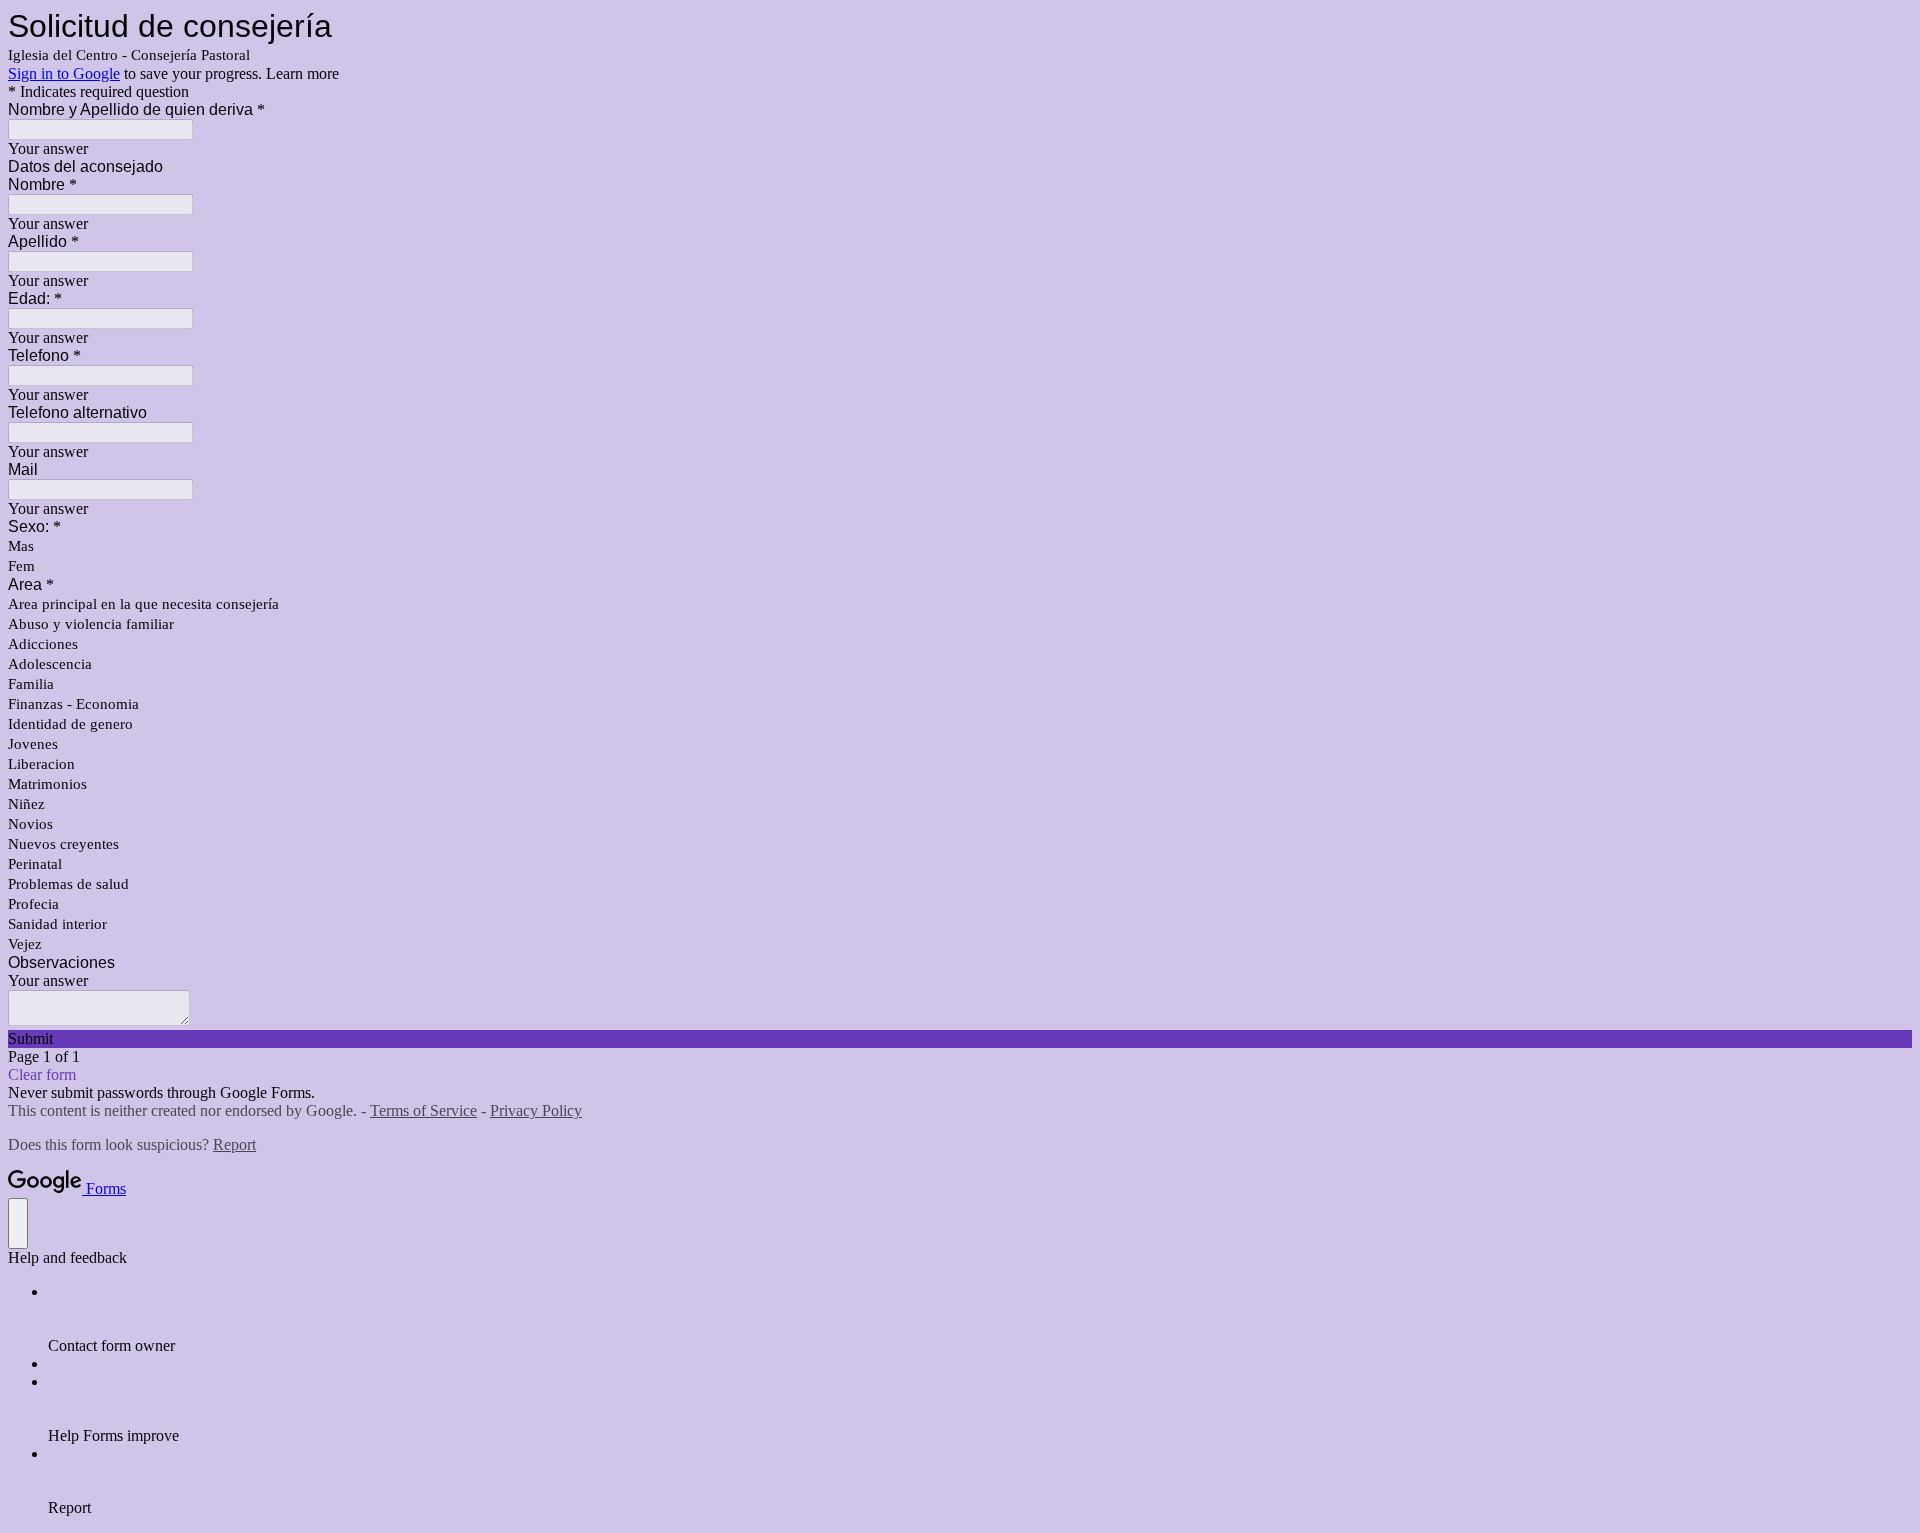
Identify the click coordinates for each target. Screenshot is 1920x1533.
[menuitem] (980, 1319)
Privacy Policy (536, 1110)
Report (234, 1144)
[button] (960, 1039)
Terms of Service (423, 1110)
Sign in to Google (64, 73)
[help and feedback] (18, 1223)
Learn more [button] (302, 73)
